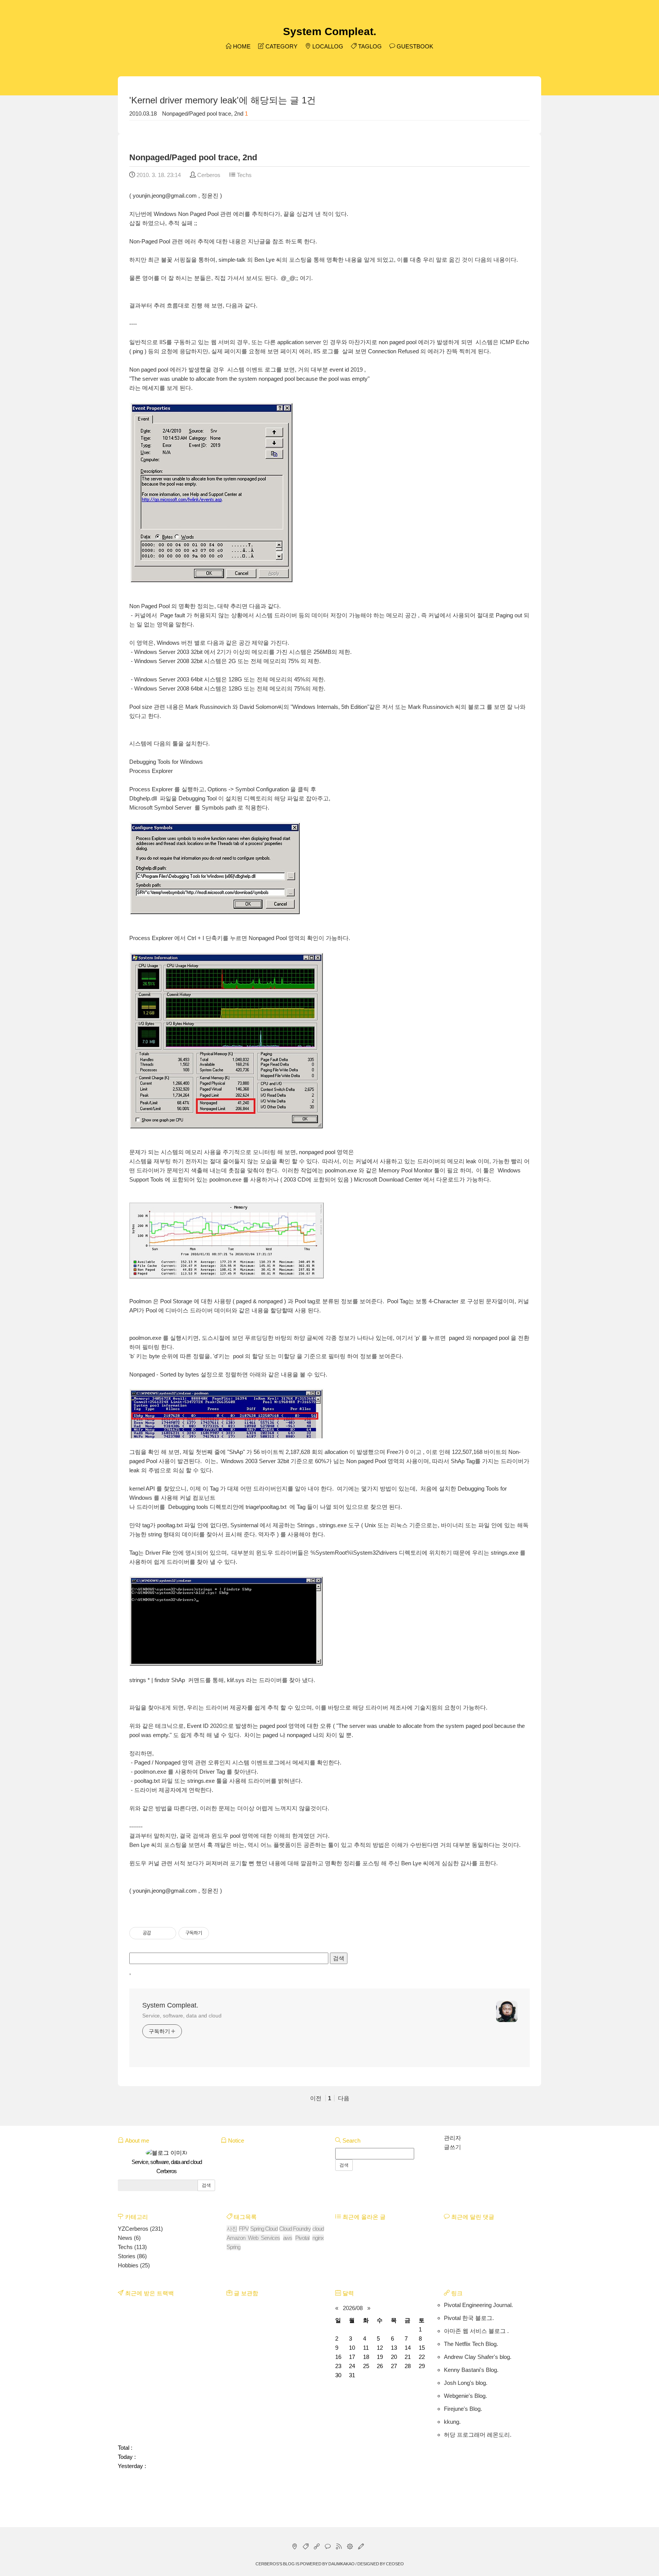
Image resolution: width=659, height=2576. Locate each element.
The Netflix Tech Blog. (471, 2344)
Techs (244, 175)
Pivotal (302, 2238)
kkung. (452, 2422)
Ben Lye (139, 1845)
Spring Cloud (264, 2229)
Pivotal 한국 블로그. (469, 2318)
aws (288, 2238)
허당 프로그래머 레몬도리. (478, 2435)
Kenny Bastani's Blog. (471, 2370)
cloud (318, 2229)
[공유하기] (158, 1933)
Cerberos (267, 2564)
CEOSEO (395, 2564)
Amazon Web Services (253, 2238)
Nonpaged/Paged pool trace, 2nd (203, 114)
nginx (318, 2238)
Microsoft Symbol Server (160, 807)
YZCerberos (140, 2229)
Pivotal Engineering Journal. (478, 2305)
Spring (233, 2247)
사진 (232, 2229)
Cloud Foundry (295, 2229)
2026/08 (353, 2308)
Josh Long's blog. (466, 2383)
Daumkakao (342, 2564)
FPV (244, 2229)
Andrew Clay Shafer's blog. (478, 2357)
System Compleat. (330, 31)
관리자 (452, 2138)
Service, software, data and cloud (182, 2016)
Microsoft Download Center (388, 1179)
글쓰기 (452, 2147)
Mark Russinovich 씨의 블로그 (447, 707)
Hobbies (134, 2265)
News (129, 2238)
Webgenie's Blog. (465, 2396)
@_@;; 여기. (297, 278)
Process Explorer (151, 771)
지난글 (256, 241)
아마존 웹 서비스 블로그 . (476, 2331)
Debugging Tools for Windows (166, 762)
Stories (132, 2256)
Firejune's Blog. (463, 2409)
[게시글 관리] (168, 1933)
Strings (306, 1525)
